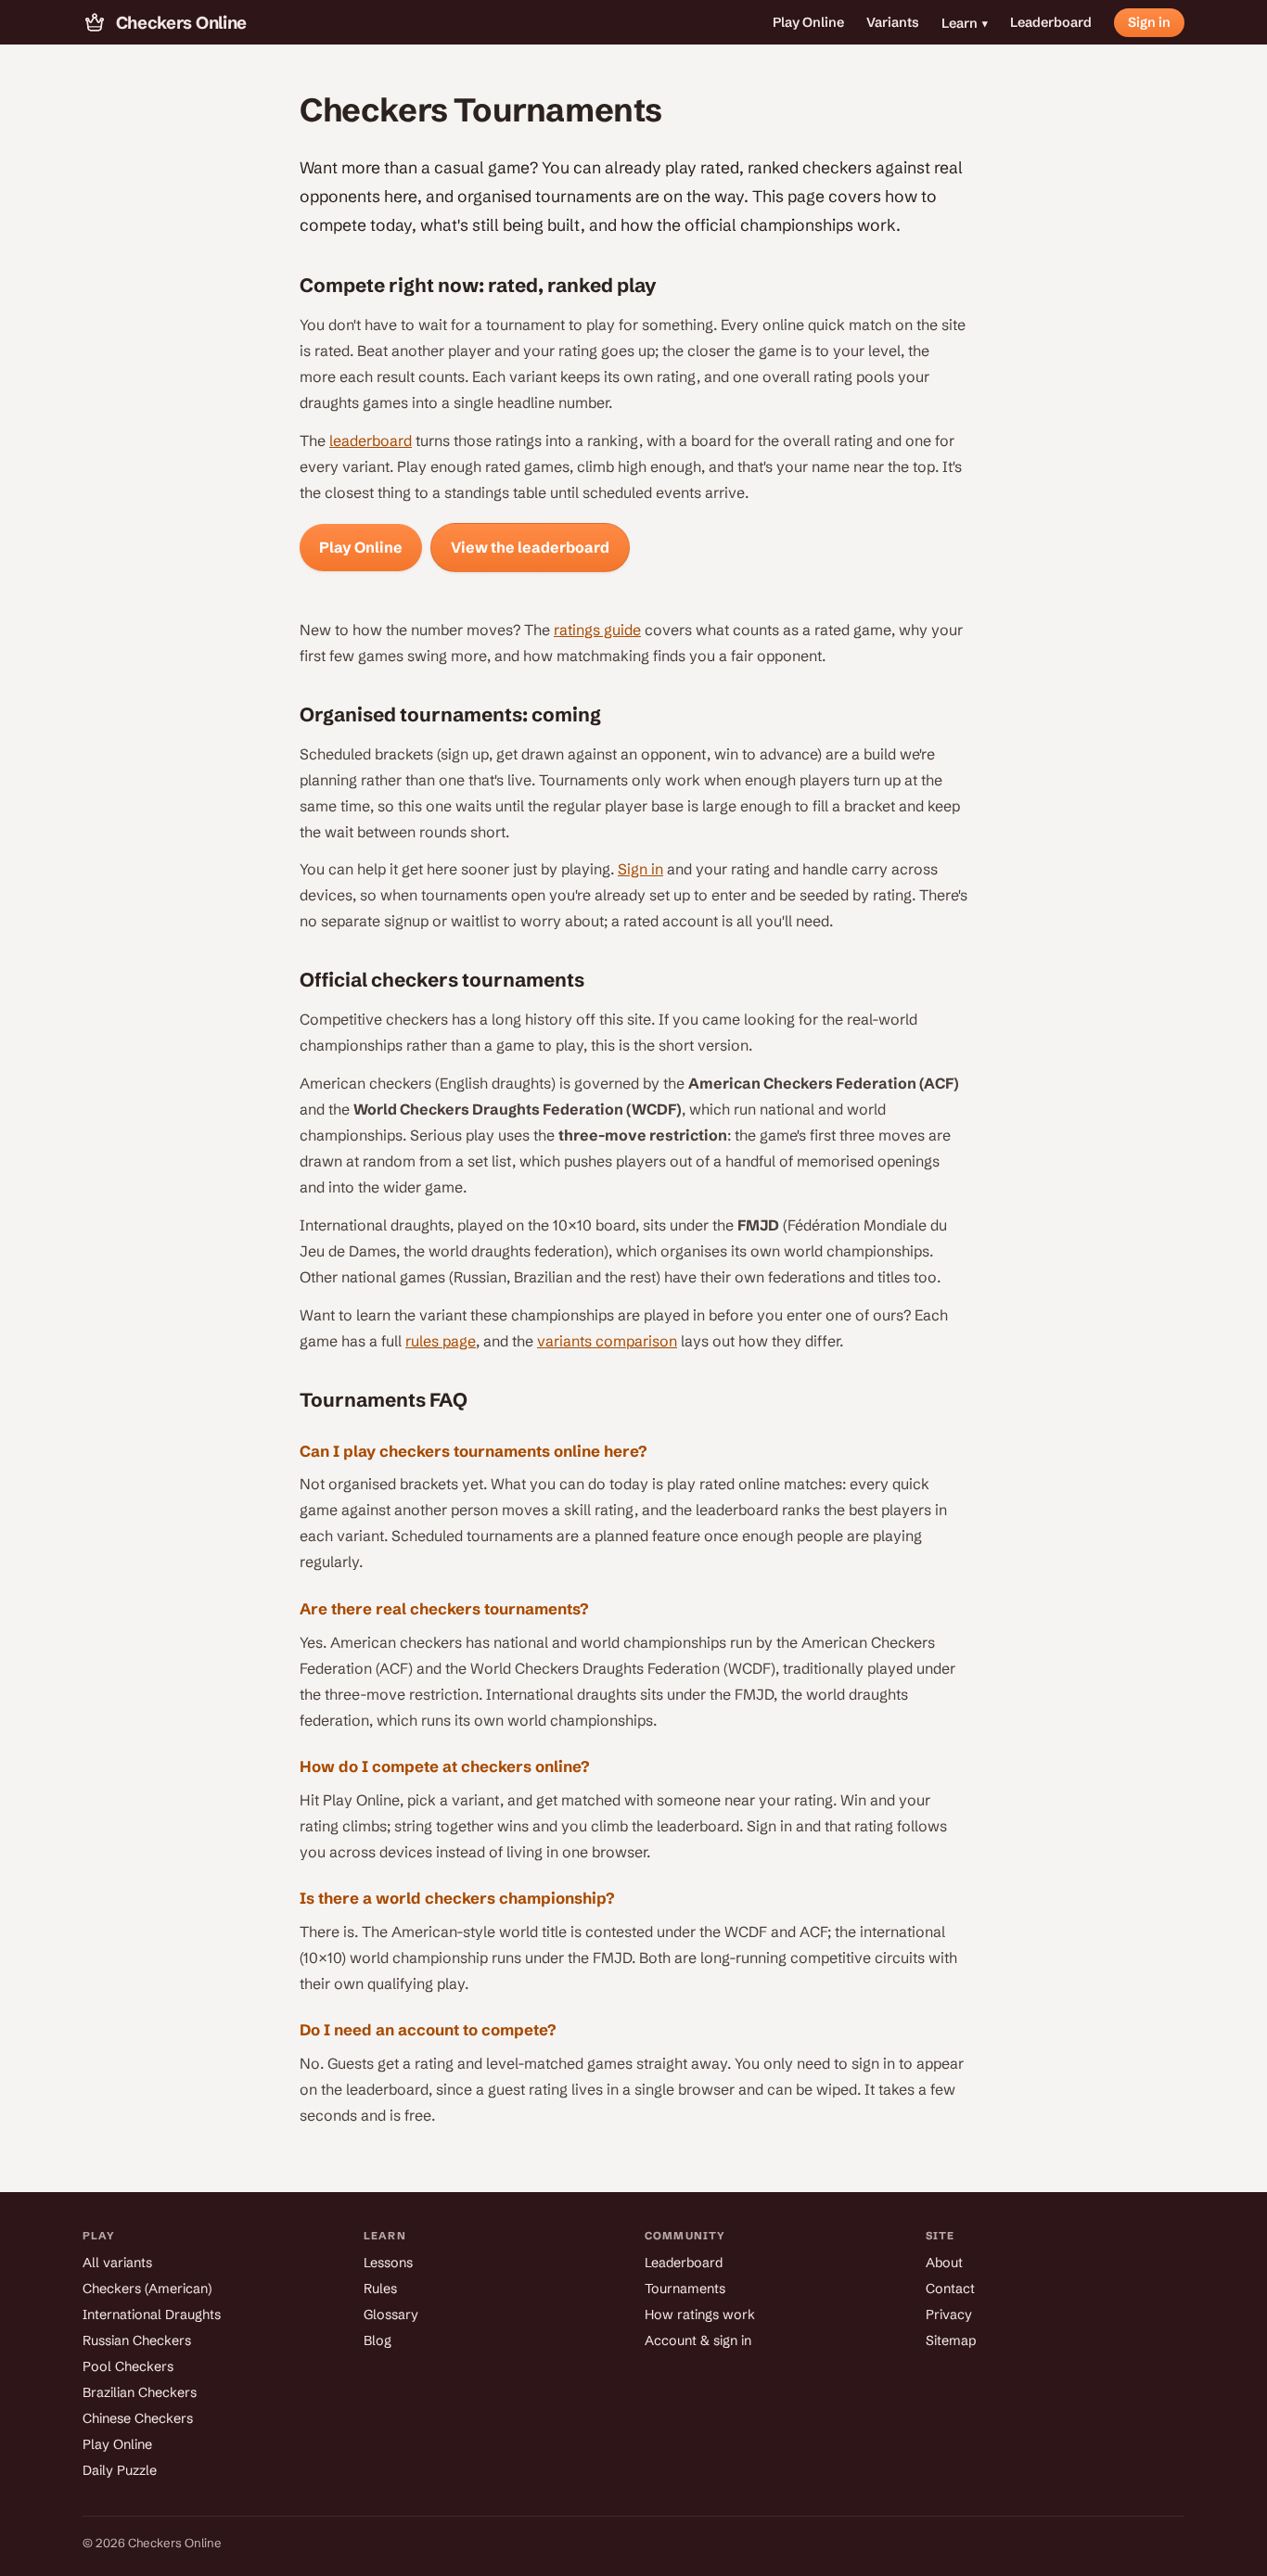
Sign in (1149, 22)
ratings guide (597, 630)
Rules (380, 2289)
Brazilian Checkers (140, 2392)
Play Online (808, 22)
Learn (965, 23)
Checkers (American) (147, 2289)
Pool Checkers (128, 2366)
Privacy (949, 2315)
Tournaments (685, 2289)
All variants (117, 2263)
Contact (950, 2289)
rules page (441, 1341)
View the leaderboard (530, 547)
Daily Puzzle (120, 2470)
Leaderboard (1051, 22)
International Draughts (152, 2315)
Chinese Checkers (138, 2418)
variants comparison (607, 1341)
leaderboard (371, 440)
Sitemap (951, 2340)
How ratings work (700, 2315)
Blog (378, 2340)
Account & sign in (698, 2340)
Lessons (388, 2263)
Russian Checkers (137, 2340)
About (944, 2263)
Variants (893, 22)
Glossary (391, 2315)
